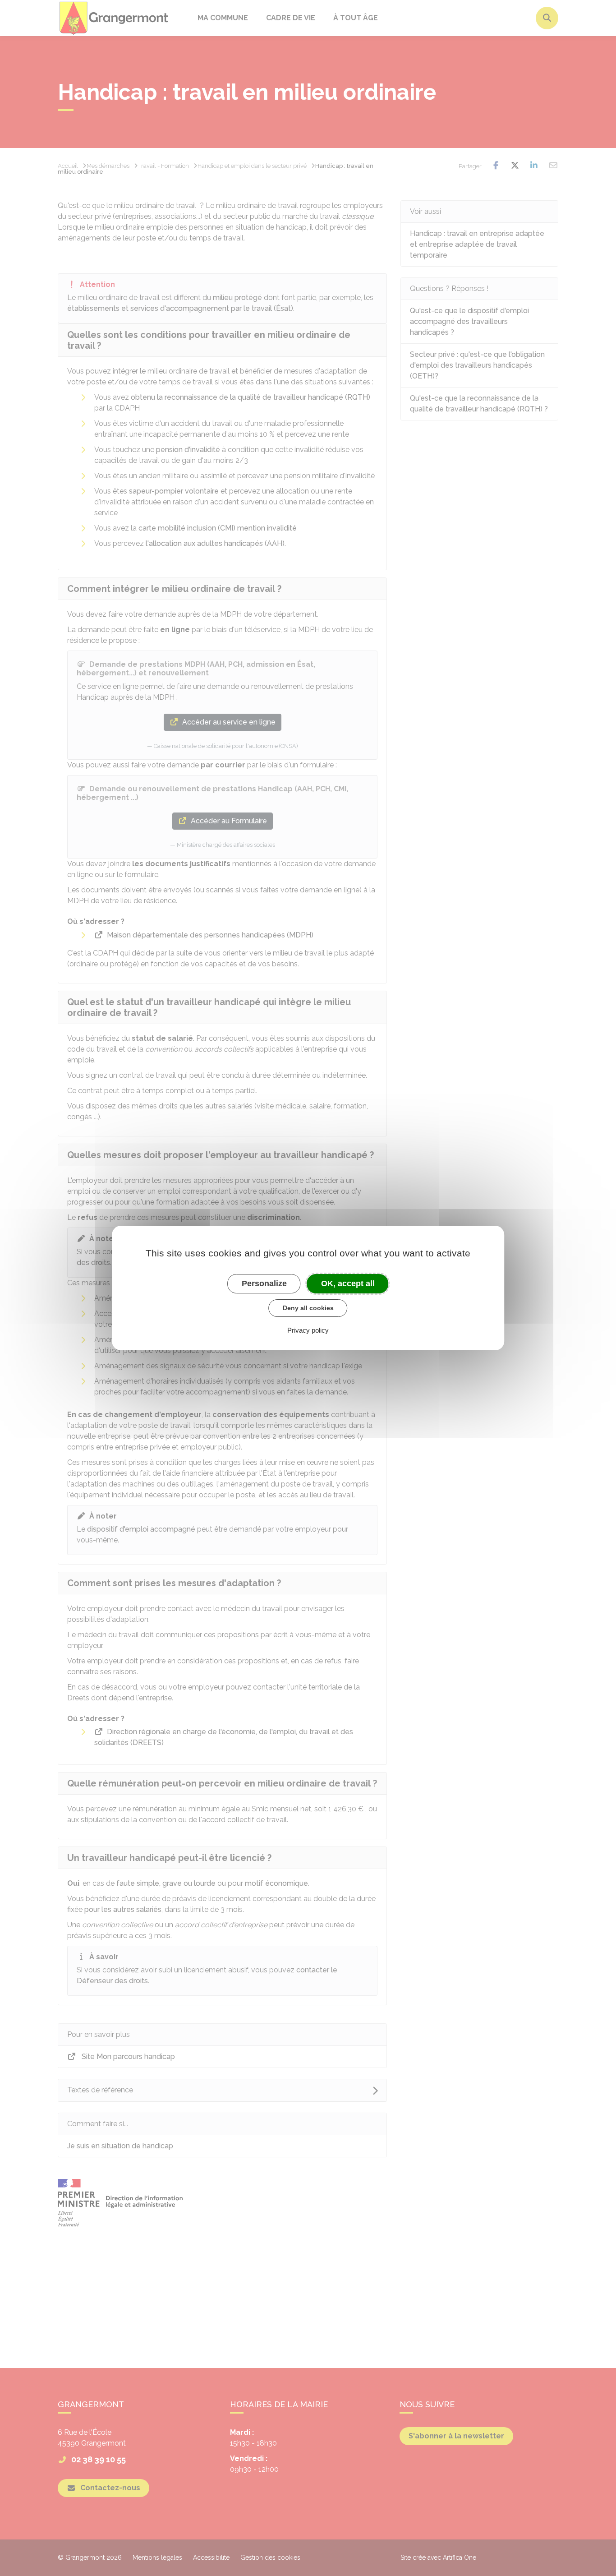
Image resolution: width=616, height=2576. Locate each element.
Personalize (264, 1283)
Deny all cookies (308, 1308)
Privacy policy (308, 1330)
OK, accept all (348, 1283)
